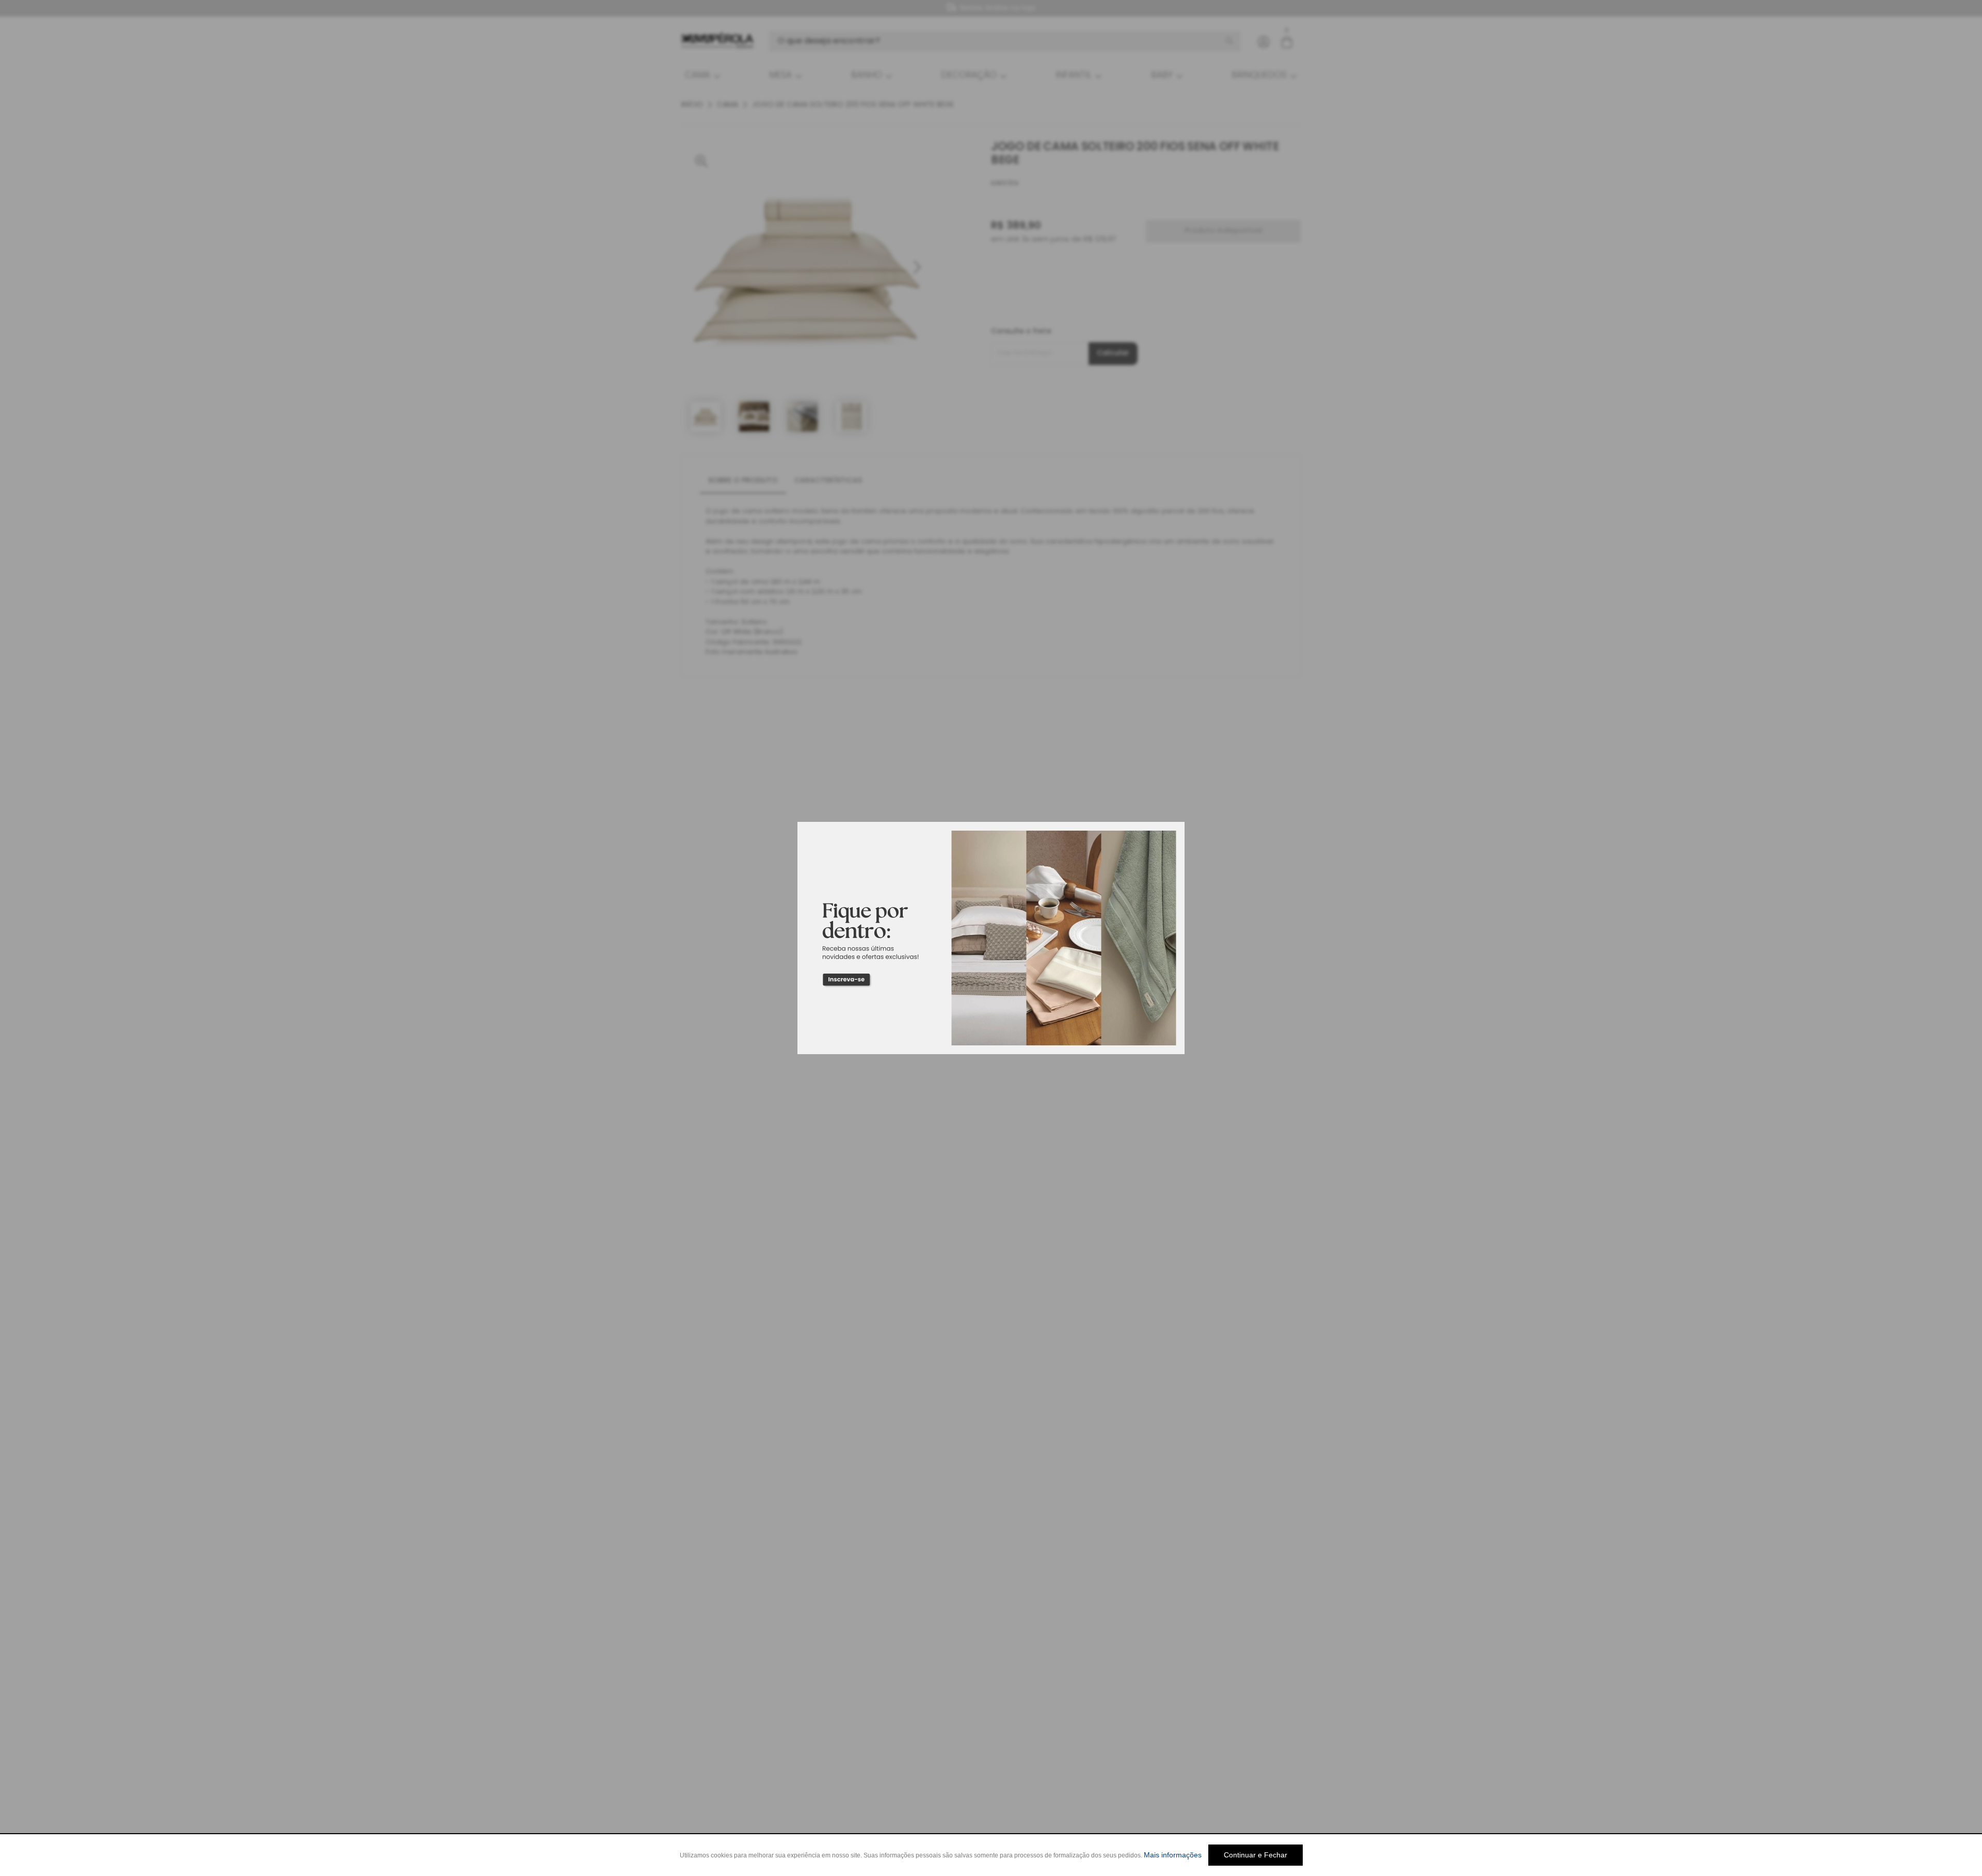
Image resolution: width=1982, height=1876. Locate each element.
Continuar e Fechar (1256, 1855)
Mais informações (1173, 1855)
